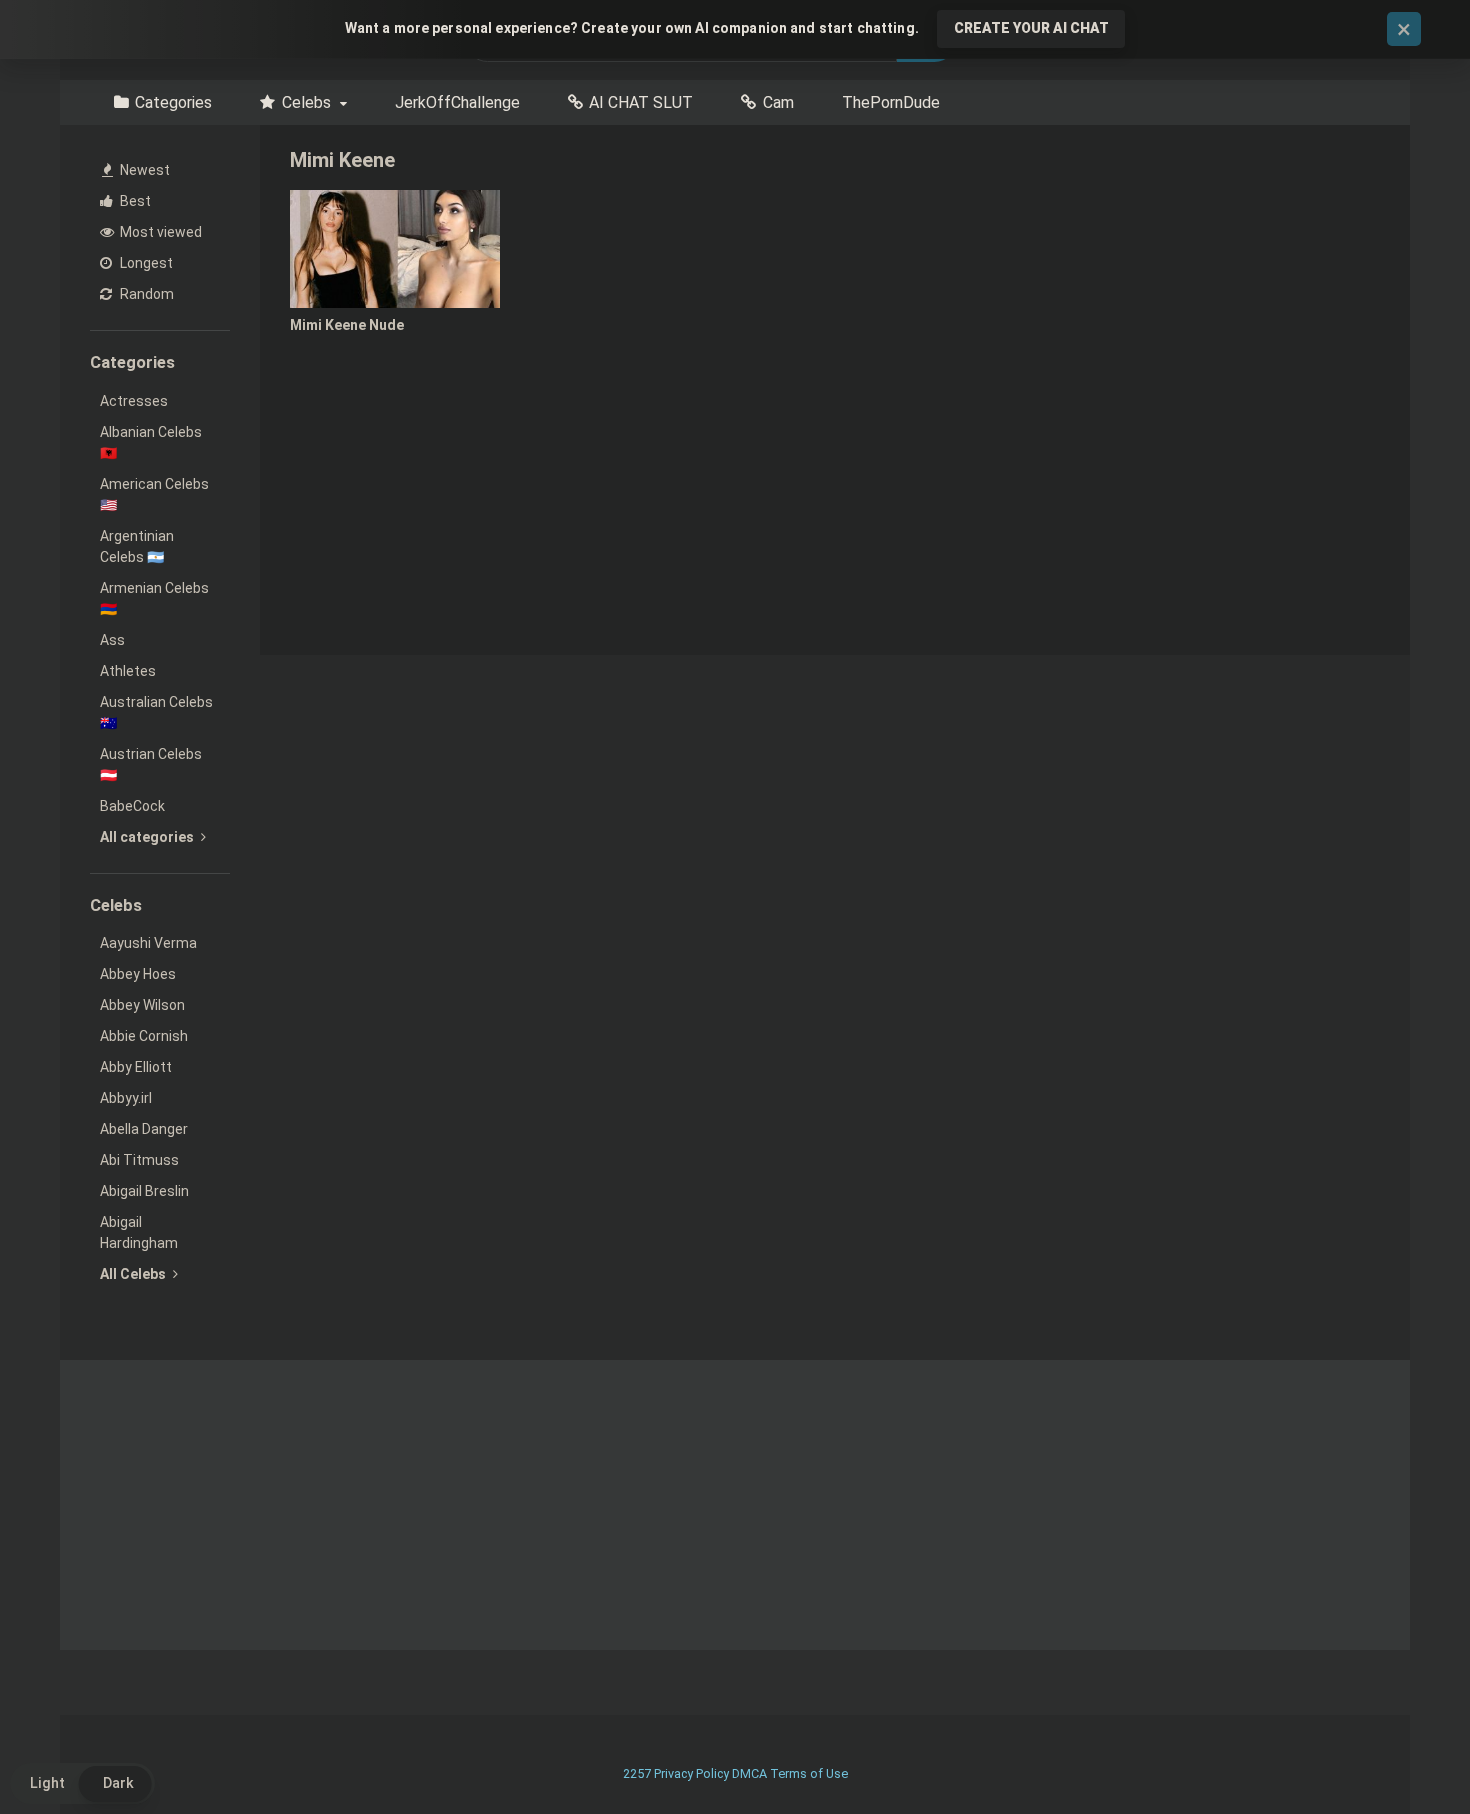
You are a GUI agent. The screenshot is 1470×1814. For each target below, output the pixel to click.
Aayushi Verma (148, 943)
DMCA (749, 1773)
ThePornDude (891, 102)
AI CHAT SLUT (641, 102)
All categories (148, 837)
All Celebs (134, 1274)
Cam (778, 102)
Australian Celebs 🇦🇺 (156, 712)
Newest (143, 170)
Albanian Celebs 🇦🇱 (151, 442)
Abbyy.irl (126, 1098)
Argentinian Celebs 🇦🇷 (137, 546)
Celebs (306, 102)
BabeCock (132, 806)
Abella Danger (144, 1129)
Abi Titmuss (139, 1160)
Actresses (134, 401)
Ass (112, 640)
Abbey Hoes (138, 974)
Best (134, 201)
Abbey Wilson (142, 1005)
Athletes (128, 671)
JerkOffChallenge (457, 102)
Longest (145, 263)
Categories (173, 102)
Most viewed (159, 232)
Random (145, 294)
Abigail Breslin (144, 1191)
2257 (637, 1773)
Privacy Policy (691, 1773)
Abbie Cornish (144, 1036)
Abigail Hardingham (139, 1232)
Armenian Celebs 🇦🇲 (154, 598)
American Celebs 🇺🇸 (154, 494)
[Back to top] (1403, 1753)
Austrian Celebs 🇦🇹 (151, 764)
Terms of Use (809, 1773)
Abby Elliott (136, 1067)
